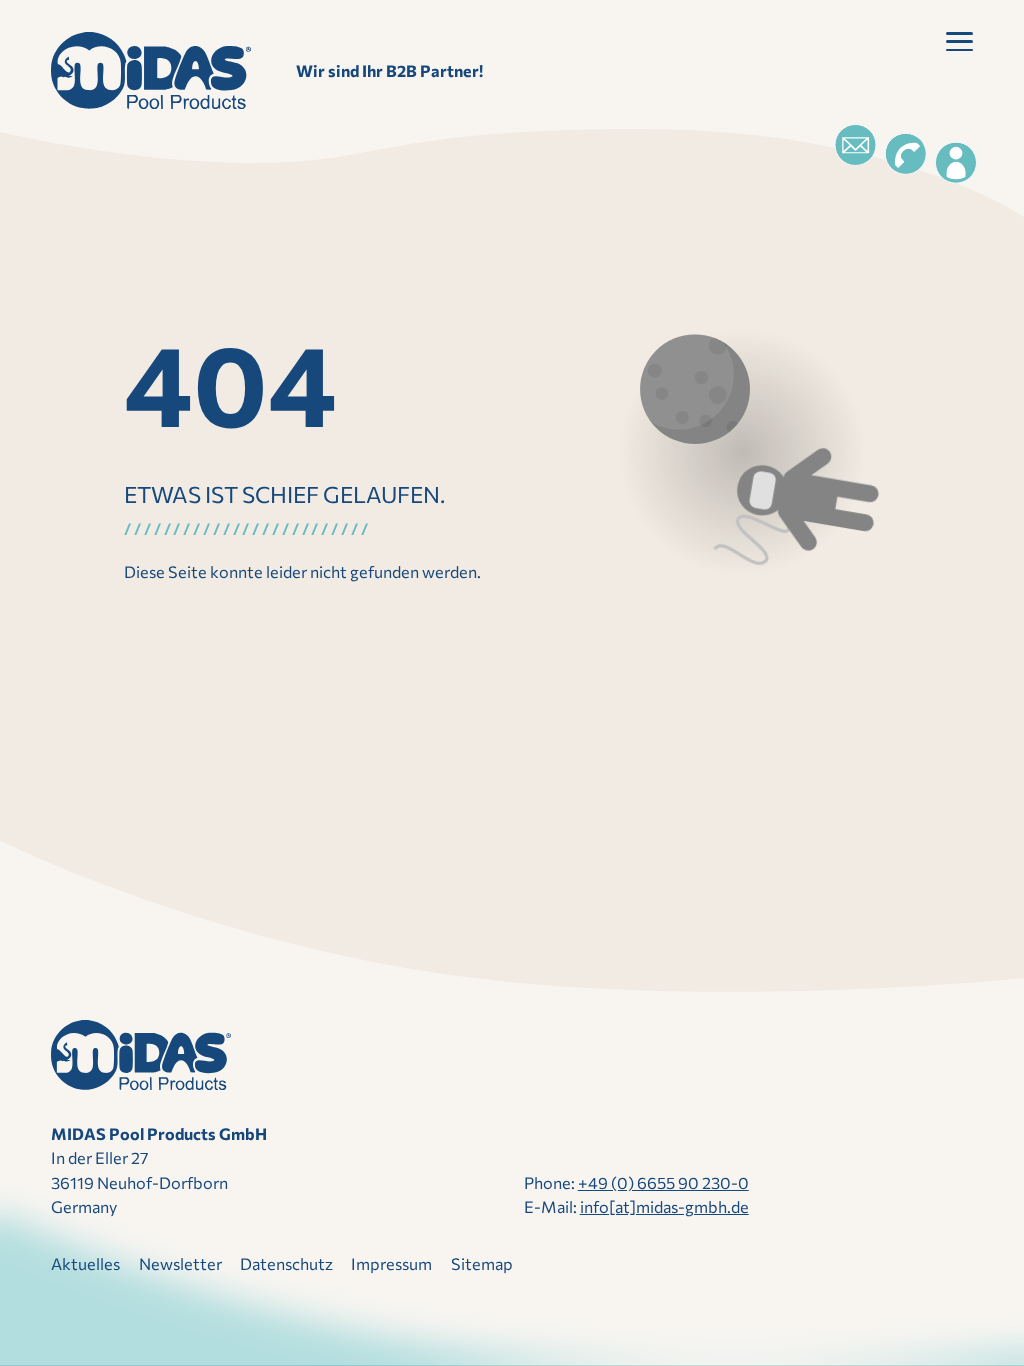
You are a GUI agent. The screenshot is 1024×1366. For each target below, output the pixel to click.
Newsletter (180, 1263)
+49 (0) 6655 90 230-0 (663, 1182)
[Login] (956, 163)
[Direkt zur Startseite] (151, 70)
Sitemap (482, 1263)
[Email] (855, 145)
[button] (959, 45)
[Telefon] (906, 154)
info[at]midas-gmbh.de (664, 1206)
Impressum (391, 1263)
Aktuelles (85, 1263)
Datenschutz (286, 1263)
